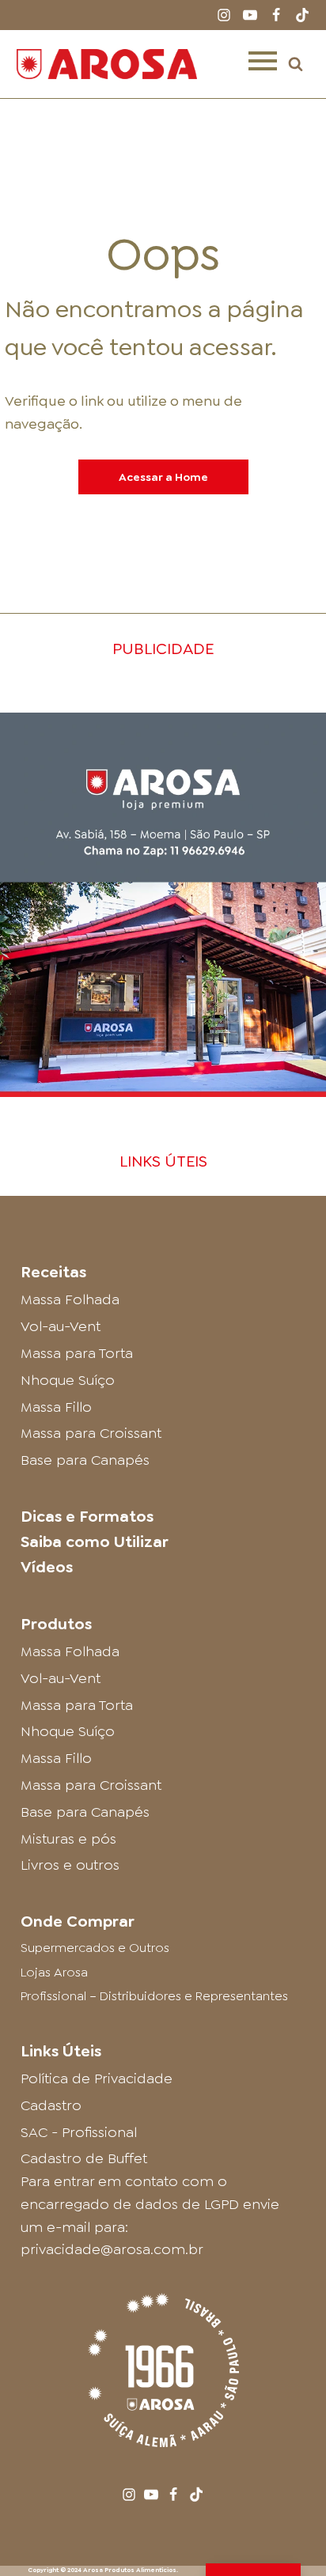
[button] (296, 64)
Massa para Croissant (91, 1433)
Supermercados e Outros (95, 1948)
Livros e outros (70, 1865)
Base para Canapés (85, 1460)
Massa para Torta (77, 1353)
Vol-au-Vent (61, 1326)
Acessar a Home (163, 477)
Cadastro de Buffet (84, 2158)
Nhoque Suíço (68, 1380)
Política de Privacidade (97, 2079)
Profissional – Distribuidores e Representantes (154, 1996)
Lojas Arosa (54, 1972)
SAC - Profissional (79, 2132)
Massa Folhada (70, 1299)
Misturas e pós (68, 1839)
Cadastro (51, 2105)
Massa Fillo (56, 1407)
